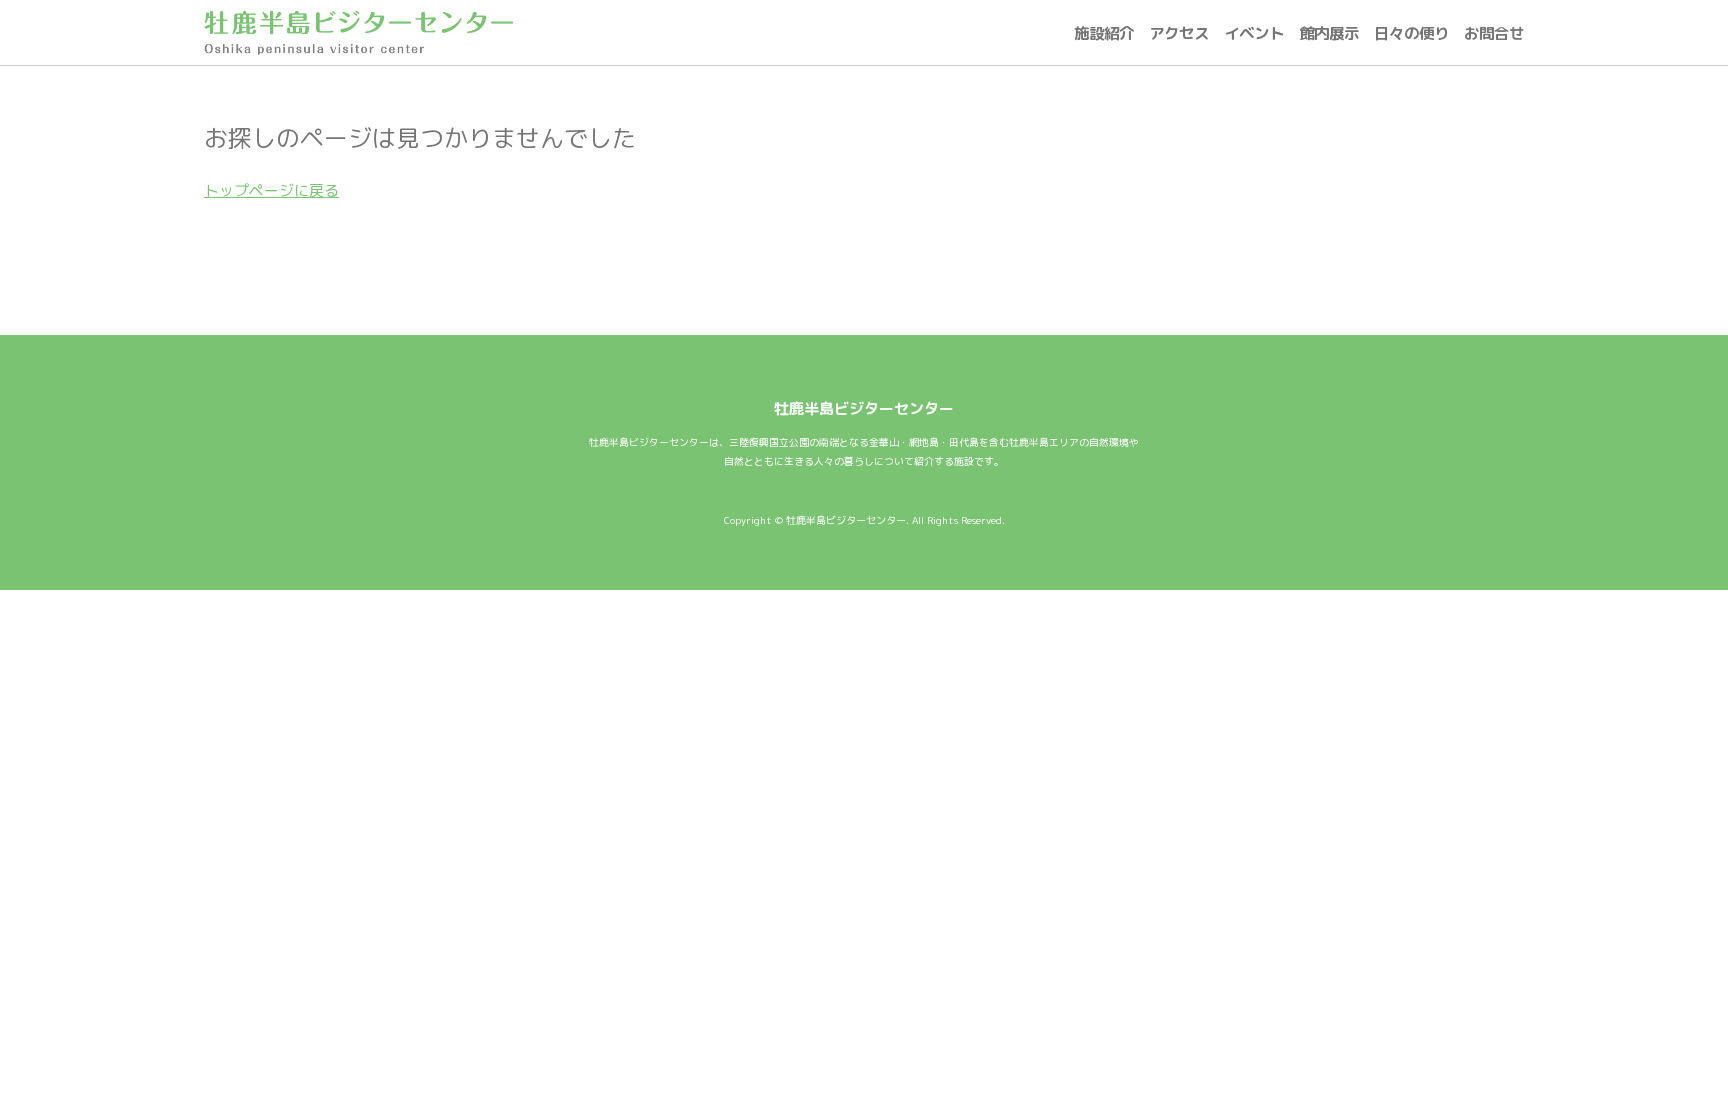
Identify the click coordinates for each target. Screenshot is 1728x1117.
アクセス (1179, 33)
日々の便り (1411, 33)
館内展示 (1329, 33)
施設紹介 (1104, 33)
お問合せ (1494, 33)
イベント (1254, 33)
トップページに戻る (271, 190)
